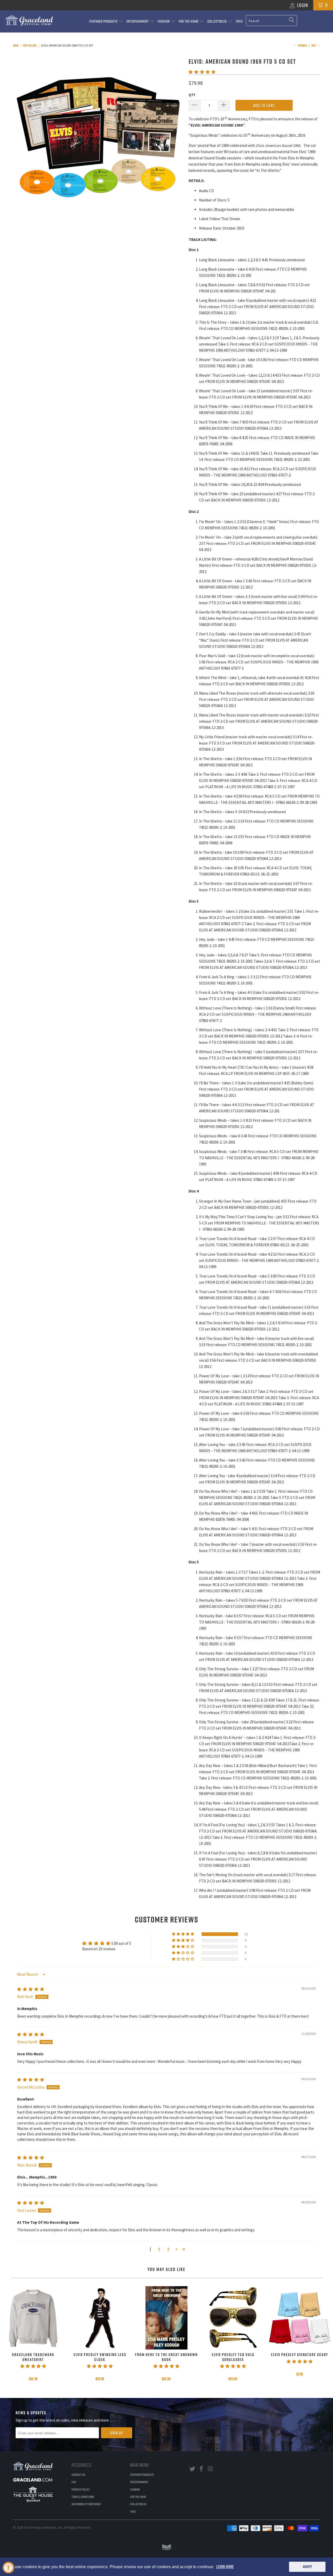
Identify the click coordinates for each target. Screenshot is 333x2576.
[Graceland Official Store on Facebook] (202, 2469)
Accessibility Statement (86, 2504)
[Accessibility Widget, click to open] (8, 2568)
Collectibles (217, 21)
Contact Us (78, 2475)
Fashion (164, 21)
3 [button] (168, 2249)
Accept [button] (307, 2567)
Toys (239, 21)
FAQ (74, 2482)
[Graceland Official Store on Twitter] (193, 2469)
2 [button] (159, 2249)
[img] (31, 1989)
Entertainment (138, 21)
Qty (192, 95)
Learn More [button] (225, 2567)
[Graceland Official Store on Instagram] (210, 2469)
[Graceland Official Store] (29, 20)
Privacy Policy (81, 2489)
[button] (202, 72)
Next (314, 45)
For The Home (189, 21)
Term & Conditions (83, 2497)
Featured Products (104, 21)
